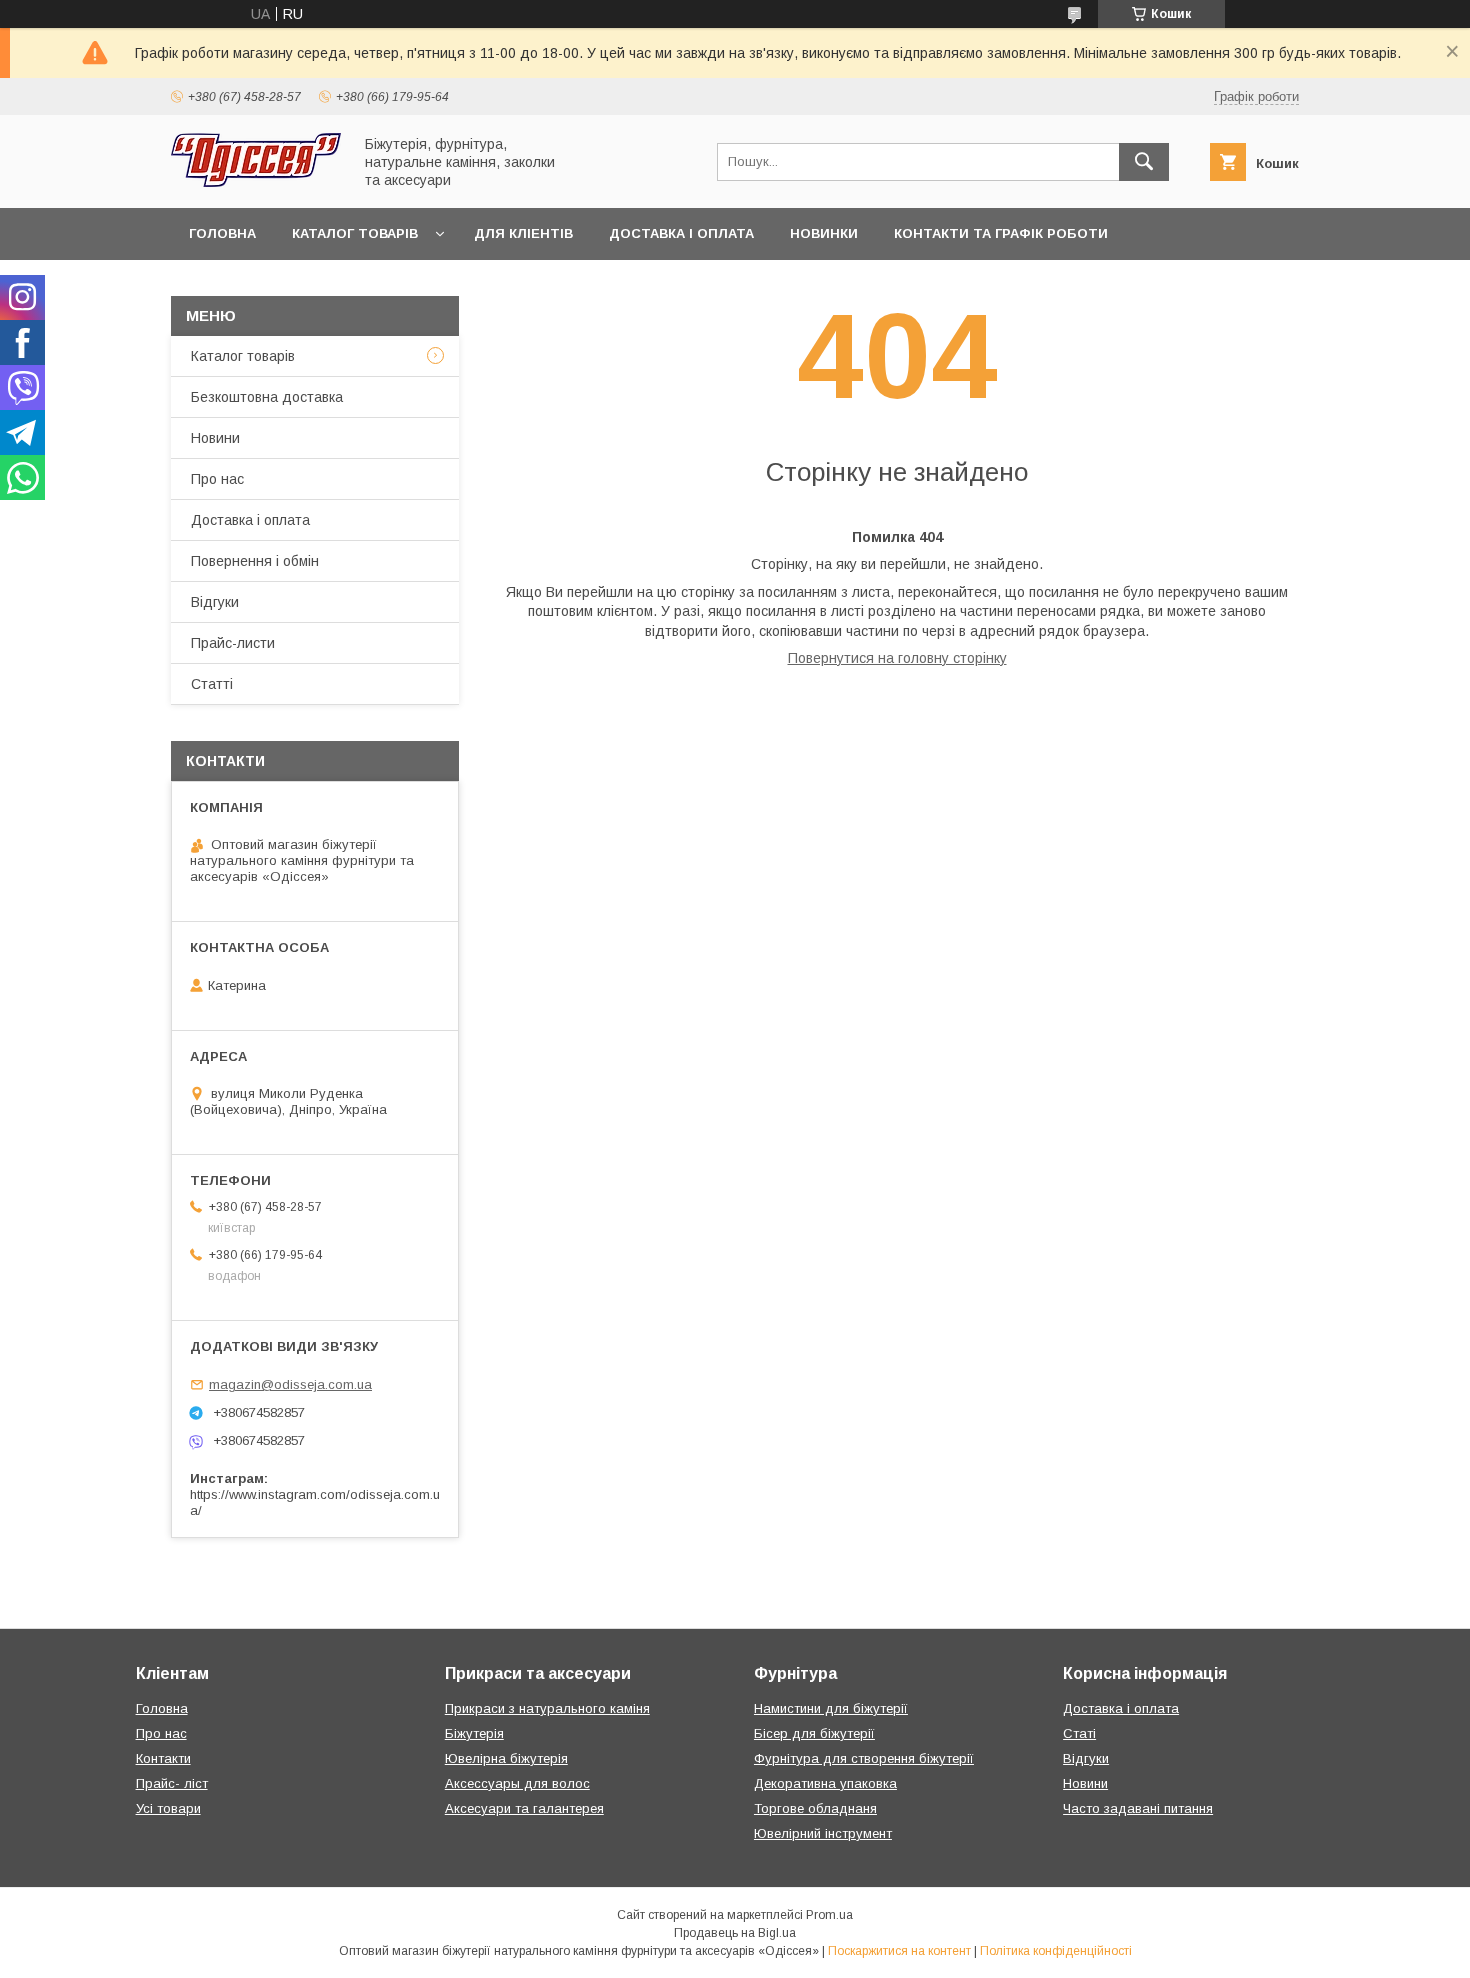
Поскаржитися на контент (899, 1951)
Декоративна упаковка (825, 1783)
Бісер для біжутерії (814, 1733)
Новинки (824, 233)
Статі (1079, 1733)
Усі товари (168, 1808)
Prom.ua (829, 1915)
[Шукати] (1144, 162)
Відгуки (215, 602)
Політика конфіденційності (1056, 1951)
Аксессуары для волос (517, 1783)
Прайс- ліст (172, 1783)
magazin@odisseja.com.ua (290, 1384)
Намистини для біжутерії (831, 1708)
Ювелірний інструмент (823, 1833)
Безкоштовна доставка (267, 397)
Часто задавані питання (1138, 1808)
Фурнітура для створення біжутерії (864, 1758)
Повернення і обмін (255, 561)
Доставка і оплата (681, 233)
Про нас (217, 479)
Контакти (163, 1758)
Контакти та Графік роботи (1001, 233)
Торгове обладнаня (815, 1808)
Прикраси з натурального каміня (547, 1708)
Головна (222, 233)
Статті (212, 684)
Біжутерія (474, 1733)
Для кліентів (523, 233)
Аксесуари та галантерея (524, 1808)
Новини (215, 438)
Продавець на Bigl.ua (735, 1933)
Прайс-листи (233, 643)
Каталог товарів (355, 233)
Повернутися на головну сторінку (897, 658)
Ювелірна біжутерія (506, 1758)
